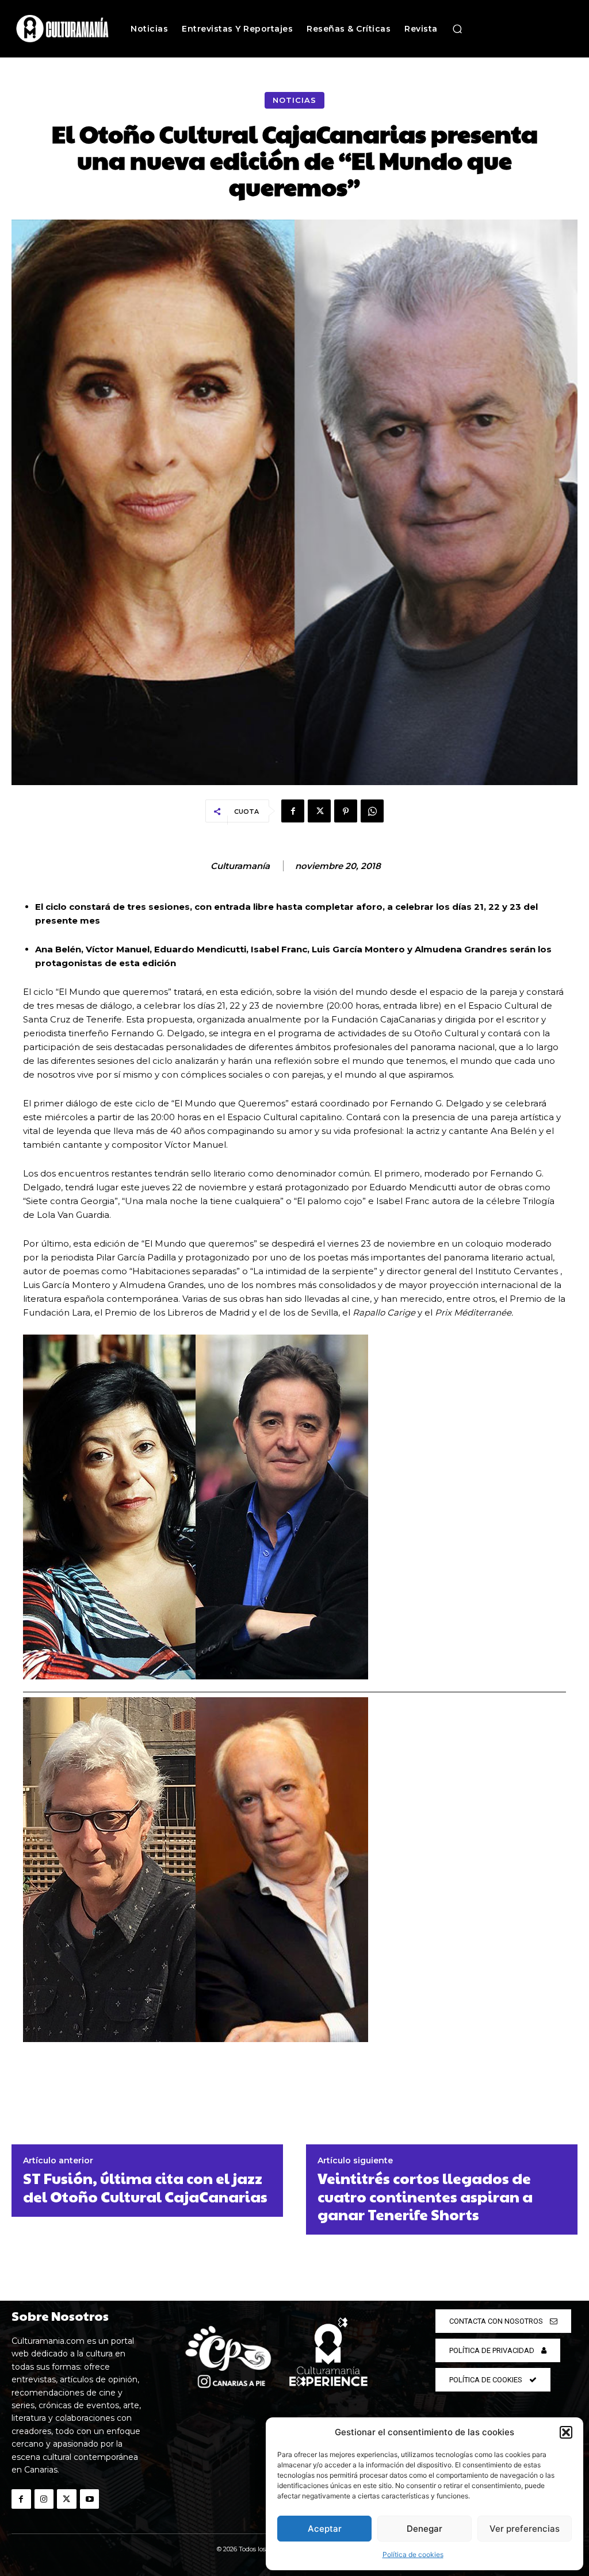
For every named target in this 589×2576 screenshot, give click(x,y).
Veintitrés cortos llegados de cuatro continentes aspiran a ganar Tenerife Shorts (425, 2196)
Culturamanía (240, 866)
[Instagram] (44, 2499)
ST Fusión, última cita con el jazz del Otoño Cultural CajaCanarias (145, 2187)
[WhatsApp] (372, 811)
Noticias (294, 100)
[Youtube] (90, 2499)
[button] (566, 2432)
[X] (319, 811)
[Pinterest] (346, 811)
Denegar (424, 2529)
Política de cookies (413, 2554)
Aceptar (325, 2529)
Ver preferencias (525, 2529)
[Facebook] (293, 811)
